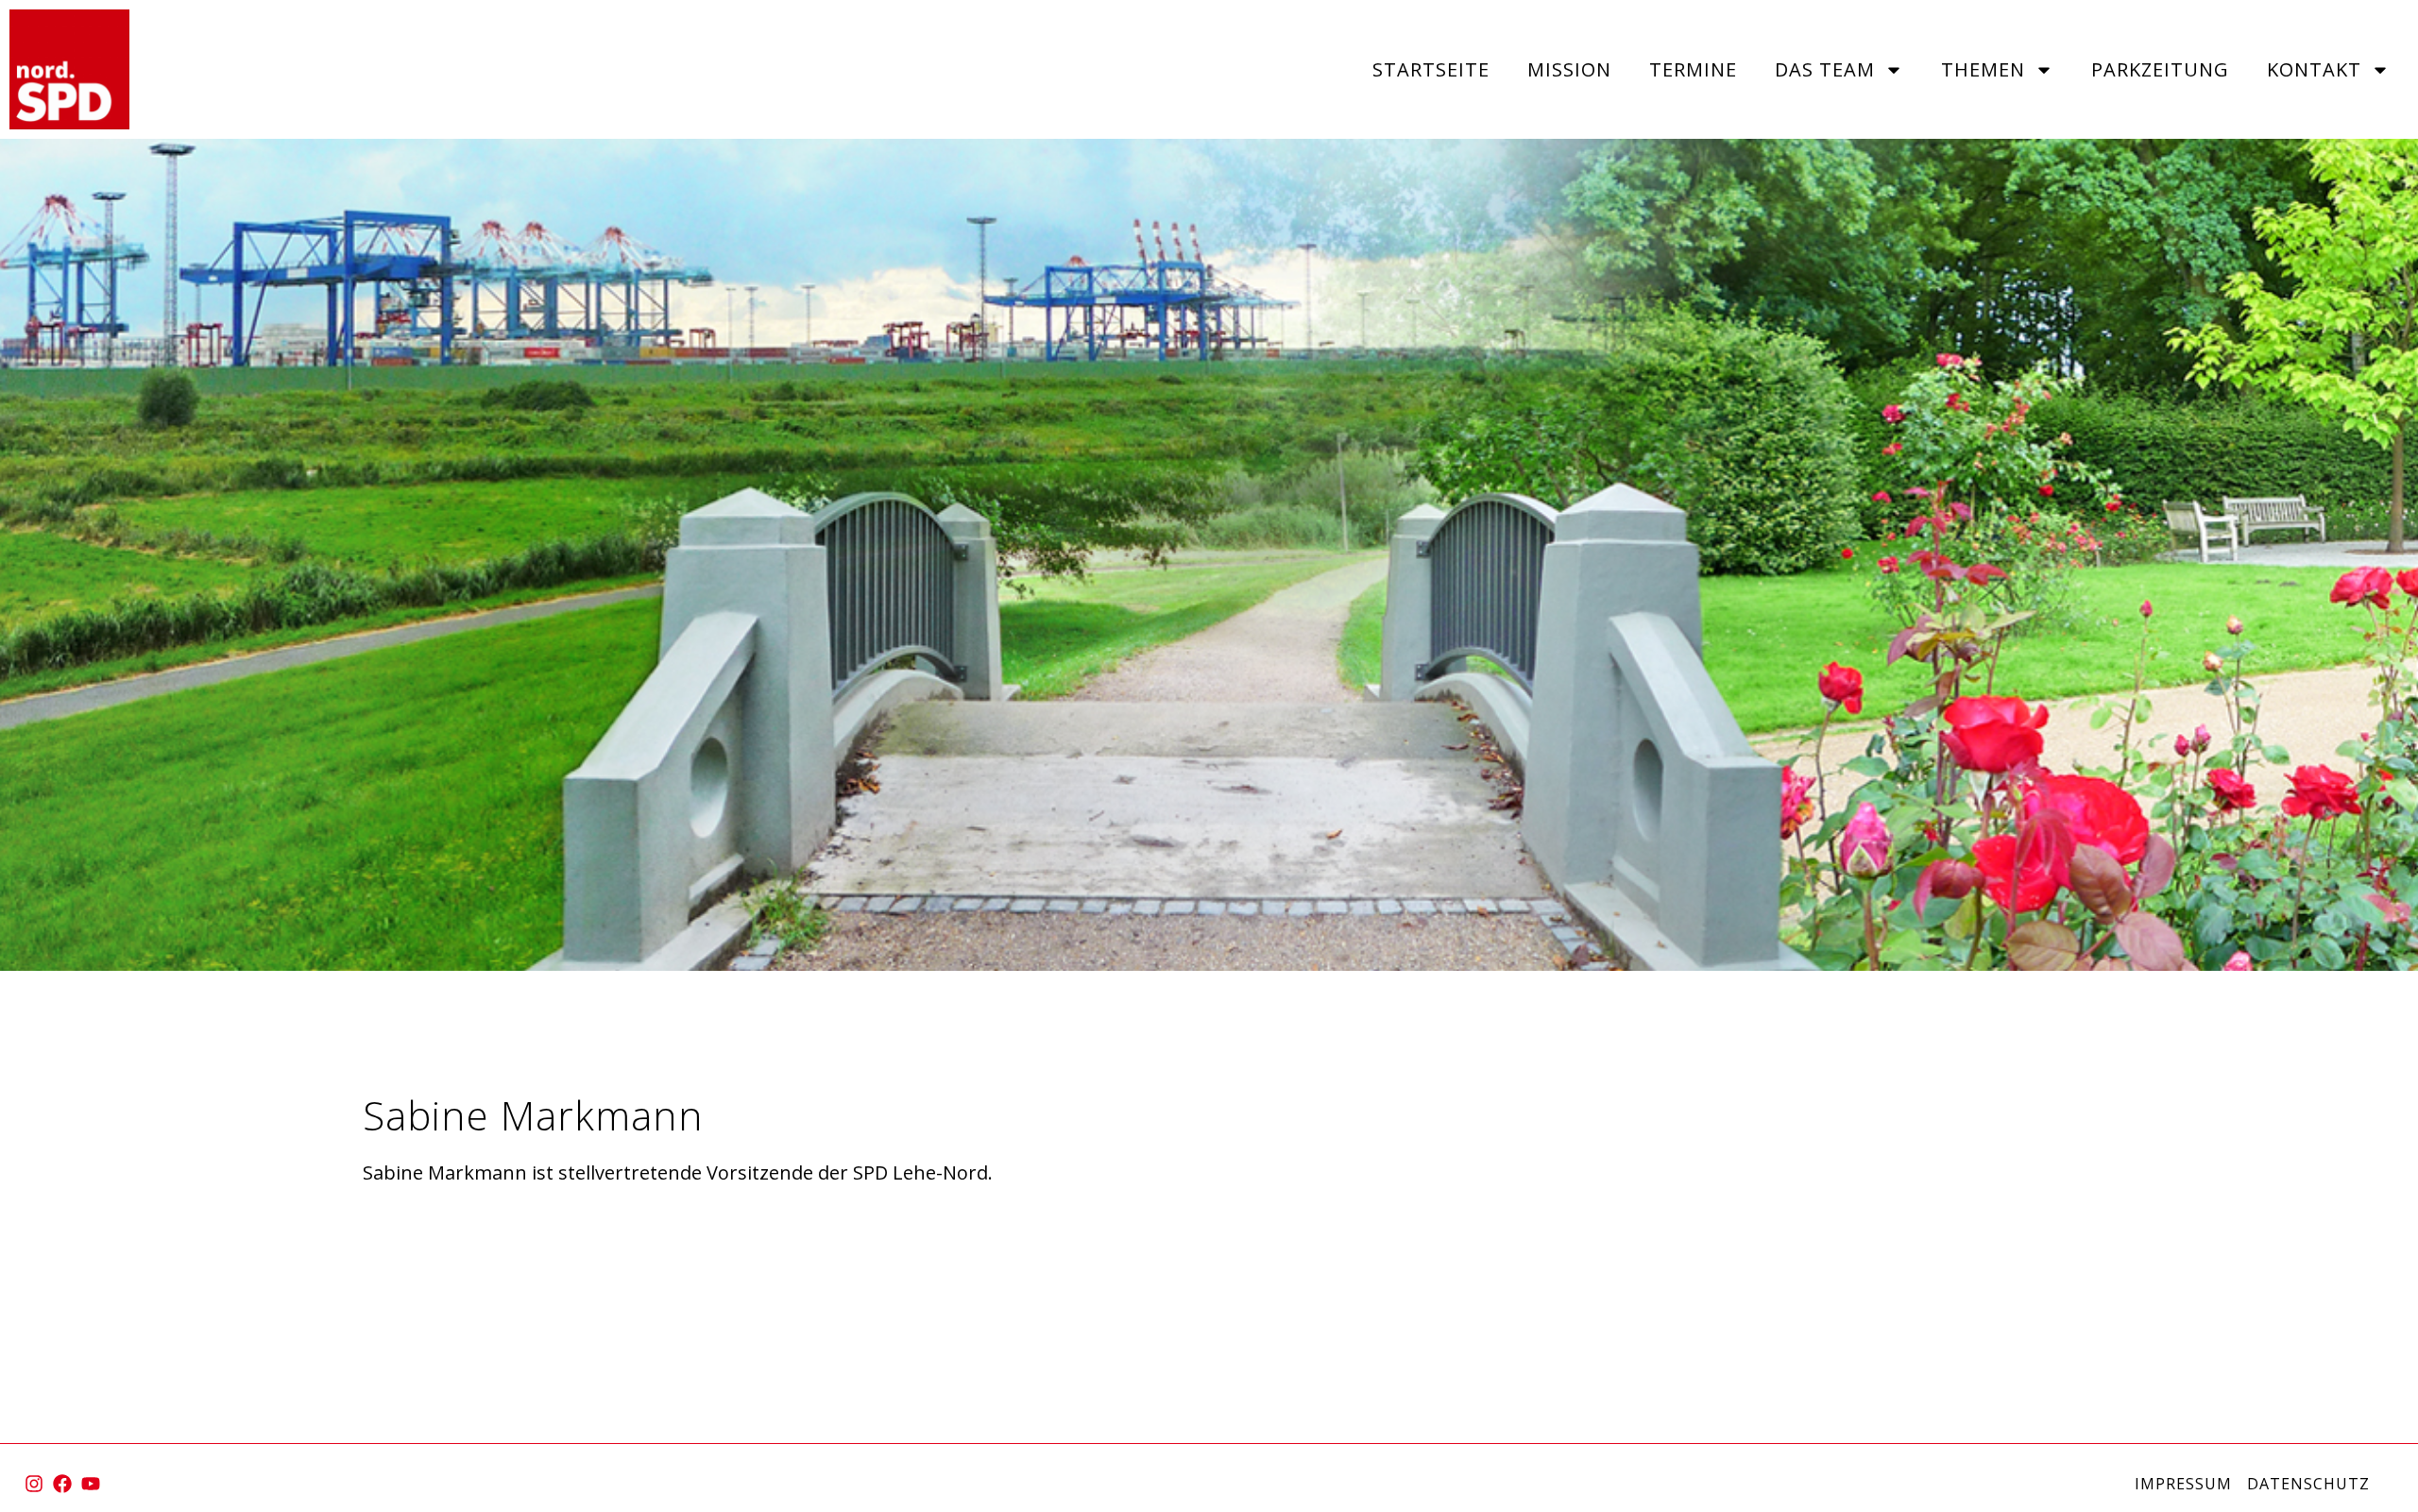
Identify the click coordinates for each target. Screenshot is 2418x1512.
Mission (1569, 69)
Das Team (1825, 69)
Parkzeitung (2160, 69)
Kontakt (2314, 69)
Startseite (1431, 69)
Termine (1693, 69)
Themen (1983, 69)
